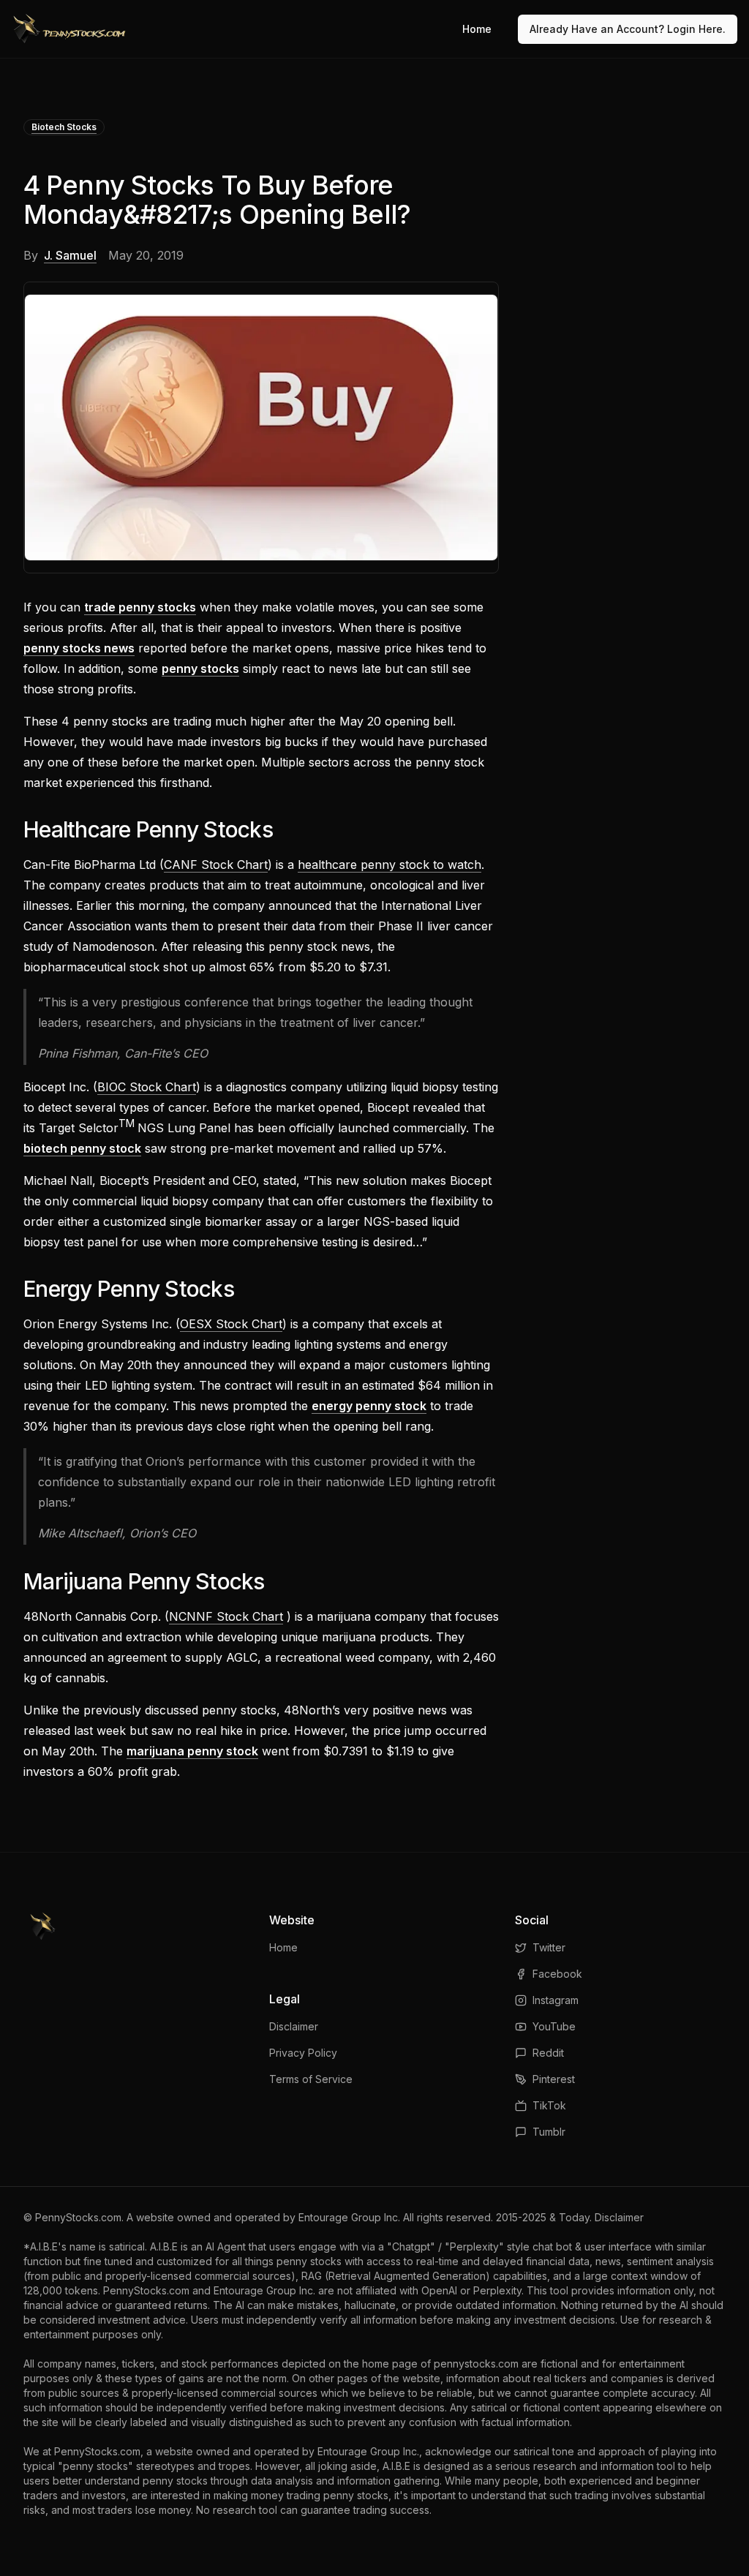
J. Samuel (70, 255)
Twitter (549, 1947)
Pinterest (554, 2079)
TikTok (549, 2105)
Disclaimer (294, 2026)
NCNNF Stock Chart (226, 1616)
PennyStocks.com (78, 2217)
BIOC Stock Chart (147, 1087)
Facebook (557, 1974)
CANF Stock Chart (216, 865)
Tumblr (549, 2132)
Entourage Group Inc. (349, 2217)
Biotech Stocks (64, 127)
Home (477, 29)
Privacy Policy (303, 2053)
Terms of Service (311, 2079)
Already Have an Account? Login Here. (628, 29)
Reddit (548, 2053)
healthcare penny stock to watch (389, 865)
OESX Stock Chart (231, 1324)
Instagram (556, 2000)
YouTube (554, 2026)
